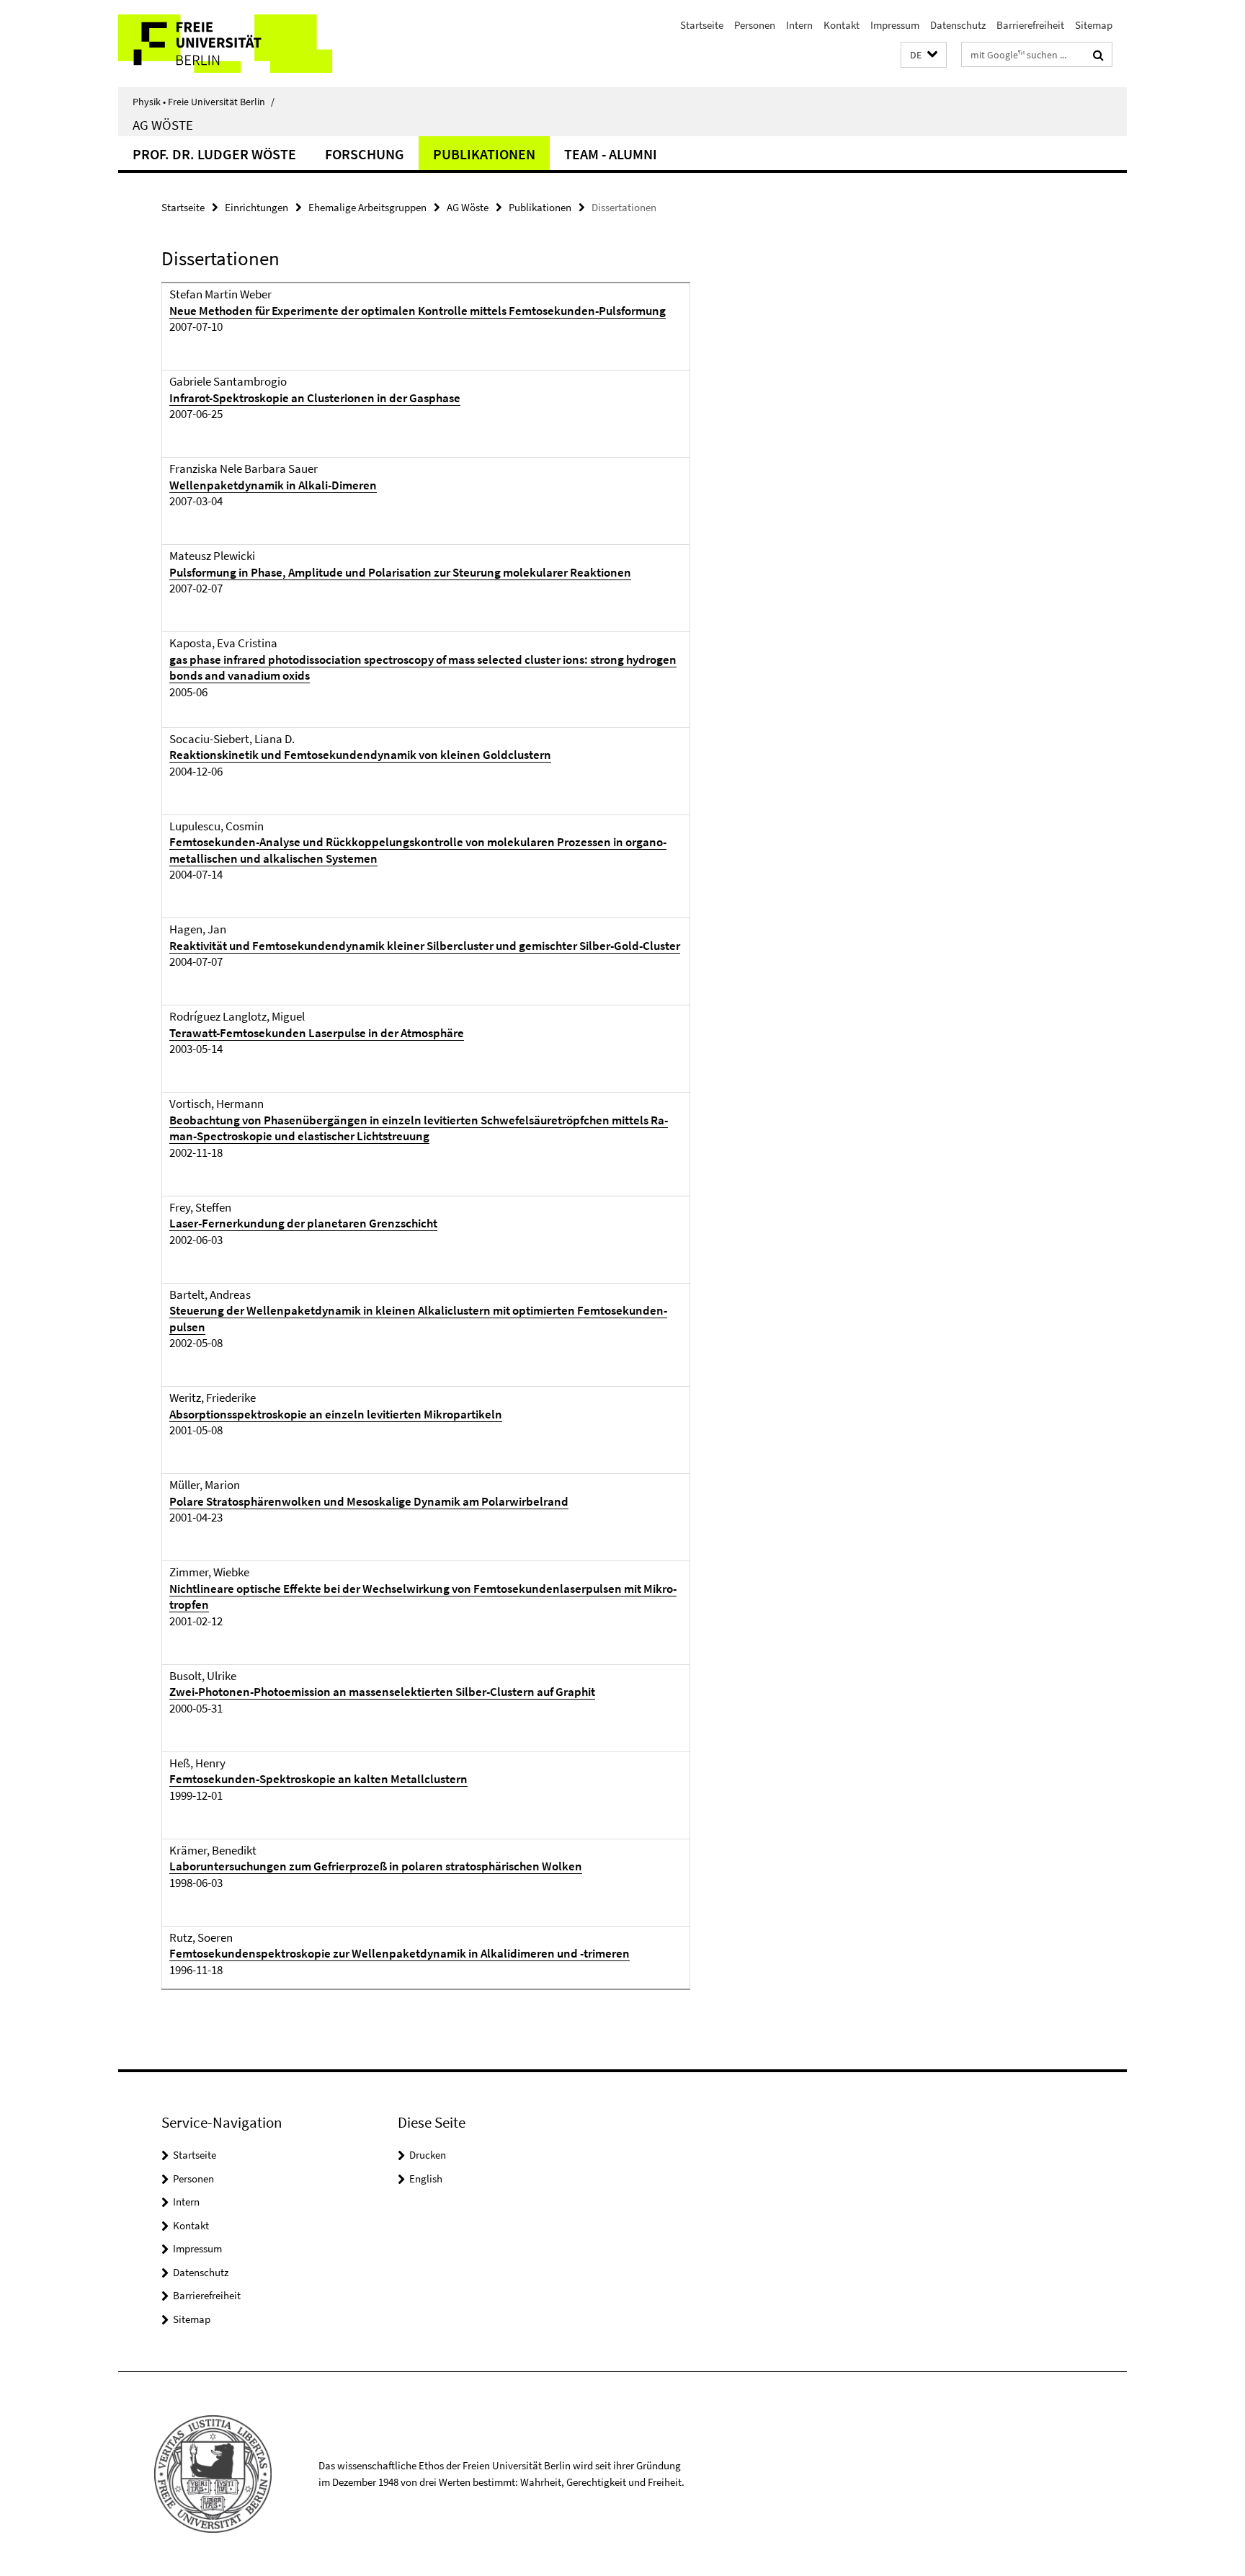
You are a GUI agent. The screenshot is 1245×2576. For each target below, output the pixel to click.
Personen (755, 25)
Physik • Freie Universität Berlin (204, 102)
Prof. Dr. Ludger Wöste (214, 154)
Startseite (702, 25)
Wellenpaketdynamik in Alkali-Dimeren (273, 485)
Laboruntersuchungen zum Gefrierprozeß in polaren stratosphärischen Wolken (376, 1866)
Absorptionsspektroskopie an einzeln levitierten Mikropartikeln (336, 1414)
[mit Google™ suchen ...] (1098, 55)
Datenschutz (958, 25)
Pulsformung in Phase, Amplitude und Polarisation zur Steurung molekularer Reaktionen (400, 572)
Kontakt (842, 25)
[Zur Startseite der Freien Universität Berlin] (239, 44)
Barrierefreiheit (1030, 25)
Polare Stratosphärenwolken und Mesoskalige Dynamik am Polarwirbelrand (369, 1501)
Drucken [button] (428, 2155)
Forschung (365, 154)
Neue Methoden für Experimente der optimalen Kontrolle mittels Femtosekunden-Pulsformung (418, 311)
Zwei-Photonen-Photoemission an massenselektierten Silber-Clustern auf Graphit (382, 1692)
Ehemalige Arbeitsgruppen (367, 207)
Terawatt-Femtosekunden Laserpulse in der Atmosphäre (317, 1033)
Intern (799, 25)
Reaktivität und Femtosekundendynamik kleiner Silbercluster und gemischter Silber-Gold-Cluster (425, 946)
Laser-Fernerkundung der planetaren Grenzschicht (303, 1223)
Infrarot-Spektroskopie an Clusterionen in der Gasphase (315, 398)
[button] (924, 55)
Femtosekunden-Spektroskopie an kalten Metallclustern (318, 1779)
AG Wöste (163, 125)
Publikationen (484, 154)
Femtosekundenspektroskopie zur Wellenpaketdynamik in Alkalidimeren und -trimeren (400, 1953)
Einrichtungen (256, 207)
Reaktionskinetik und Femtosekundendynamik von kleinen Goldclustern (360, 755)
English (426, 2179)
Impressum (895, 25)
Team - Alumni (611, 154)
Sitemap (1094, 25)
